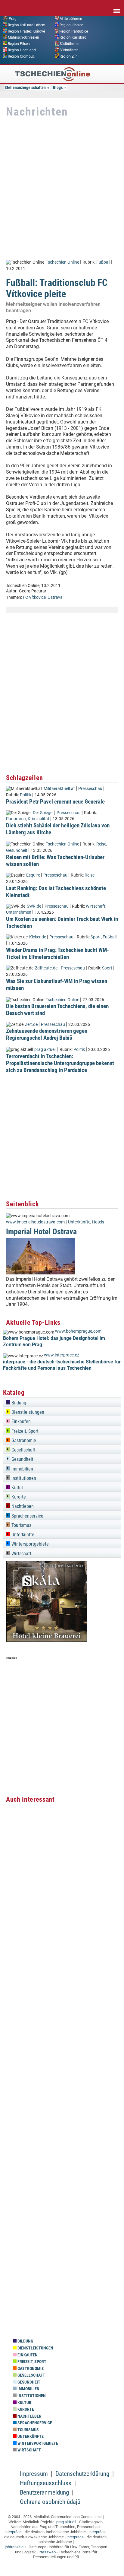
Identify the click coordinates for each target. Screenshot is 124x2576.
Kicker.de (38, 937)
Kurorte (18, 1497)
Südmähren (69, 50)
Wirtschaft (96, 906)
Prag (13, 19)
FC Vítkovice (34, 597)
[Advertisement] (62, 189)
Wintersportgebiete (29, 1544)
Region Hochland (22, 50)
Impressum (34, 2474)
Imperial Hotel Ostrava (41, 1232)
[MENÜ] (117, 7)
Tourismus (21, 1525)
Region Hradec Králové (26, 31)
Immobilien (22, 1469)
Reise (101, 844)
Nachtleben (22, 1506)
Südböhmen (70, 44)
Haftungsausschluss (46, 2483)
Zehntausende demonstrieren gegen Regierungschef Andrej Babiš (47, 1034)
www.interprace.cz (62, 1355)
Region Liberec (71, 25)
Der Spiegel (43, 813)
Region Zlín (69, 56)
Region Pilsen (19, 44)
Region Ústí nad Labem (27, 25)
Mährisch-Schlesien (23, 37)
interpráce (13, 2532)
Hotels (98, 1222)
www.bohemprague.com (78, 1331)
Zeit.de (31, 1025)
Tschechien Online (62, 262)
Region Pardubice (74, 31)
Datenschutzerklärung (82, 2474)
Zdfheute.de (46, 968)
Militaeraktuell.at (59, 789)
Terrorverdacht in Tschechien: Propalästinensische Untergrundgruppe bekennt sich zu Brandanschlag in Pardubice (60, 1063)
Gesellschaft (23, 1450)
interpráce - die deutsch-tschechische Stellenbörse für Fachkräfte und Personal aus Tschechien (62, 1365)
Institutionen (23, 1478)
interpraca (75, 2537)
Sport (96, 937)
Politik (26, 795)
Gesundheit (17, 850)
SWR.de (34, 906)
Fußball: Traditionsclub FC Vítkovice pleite (57, 288)
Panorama (16, 819)
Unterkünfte (79, 1222)
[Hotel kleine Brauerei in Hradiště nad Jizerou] (47, 1640)
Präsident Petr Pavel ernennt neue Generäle (55, 802)
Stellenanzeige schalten (25, 87)
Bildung (18, 1403)
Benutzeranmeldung (44, 2492)
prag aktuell (45, 1050)
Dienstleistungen (27, 1412)
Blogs (58, 87)
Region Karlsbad (73, 37)
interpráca (97, 2532)
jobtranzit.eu (15, 2547)
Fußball (103, 262)
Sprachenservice (27, 1516)
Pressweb (47, 2552)
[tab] (62, 1402)
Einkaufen (20, 1421)
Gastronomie (23, 1440)
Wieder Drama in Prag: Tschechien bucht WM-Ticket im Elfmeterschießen (57, 953)
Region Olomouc (21, 56)
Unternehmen (19, 912)
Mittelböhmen (71, 19)
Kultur (17, 1488)
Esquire (33, 875)
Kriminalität (39, 819)
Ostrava (55, 597)
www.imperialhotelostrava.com (35, 1222)
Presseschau (90, 789)
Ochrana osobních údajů (50, 2502)
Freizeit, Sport (24, 1431)
